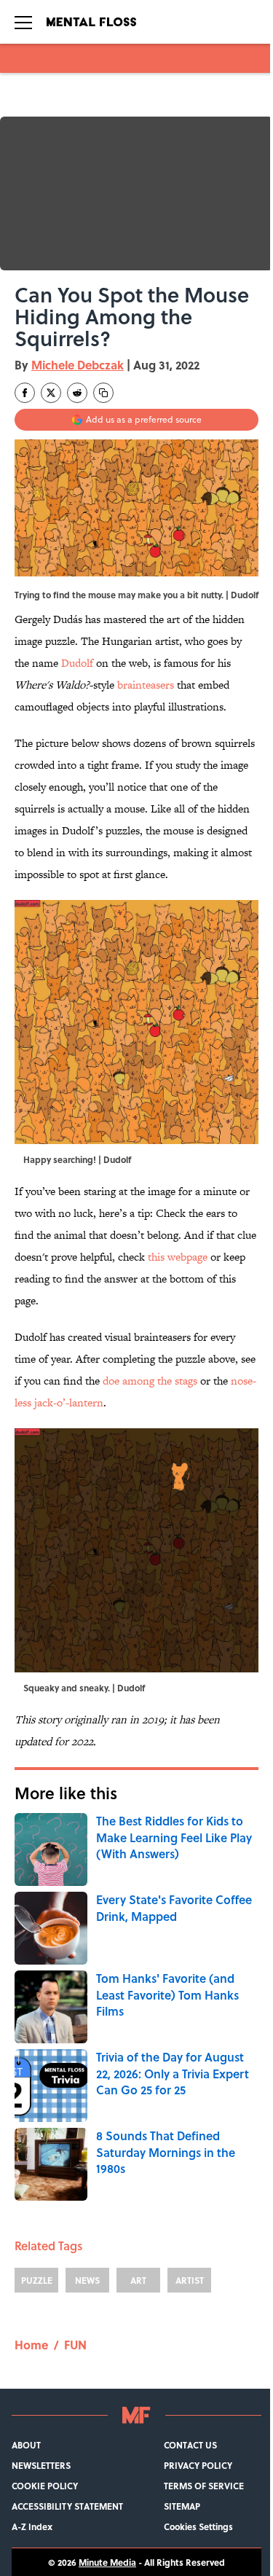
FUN (75, 2345)
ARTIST (190, 2280)
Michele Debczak (78, 365)
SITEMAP (182, 2506)
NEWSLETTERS (41, 2465)
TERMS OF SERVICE (204, 2486)
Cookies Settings (198, 2526)
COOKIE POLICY (45, 2486)
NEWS (87, 2280)
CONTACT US (190, 2445)
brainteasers (146, 685)
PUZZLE (37, 2280)
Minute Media (107, 2562)
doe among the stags (149, 1381)
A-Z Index (32, 2526)
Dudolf (245, 595)
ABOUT (26, 2445)
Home (31, 2345)
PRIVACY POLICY (198, 2465)
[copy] (103, 393)
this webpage (178, 1257)
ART (138, 2280)
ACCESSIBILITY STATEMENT (67, 2506)
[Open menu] (23, 22)
